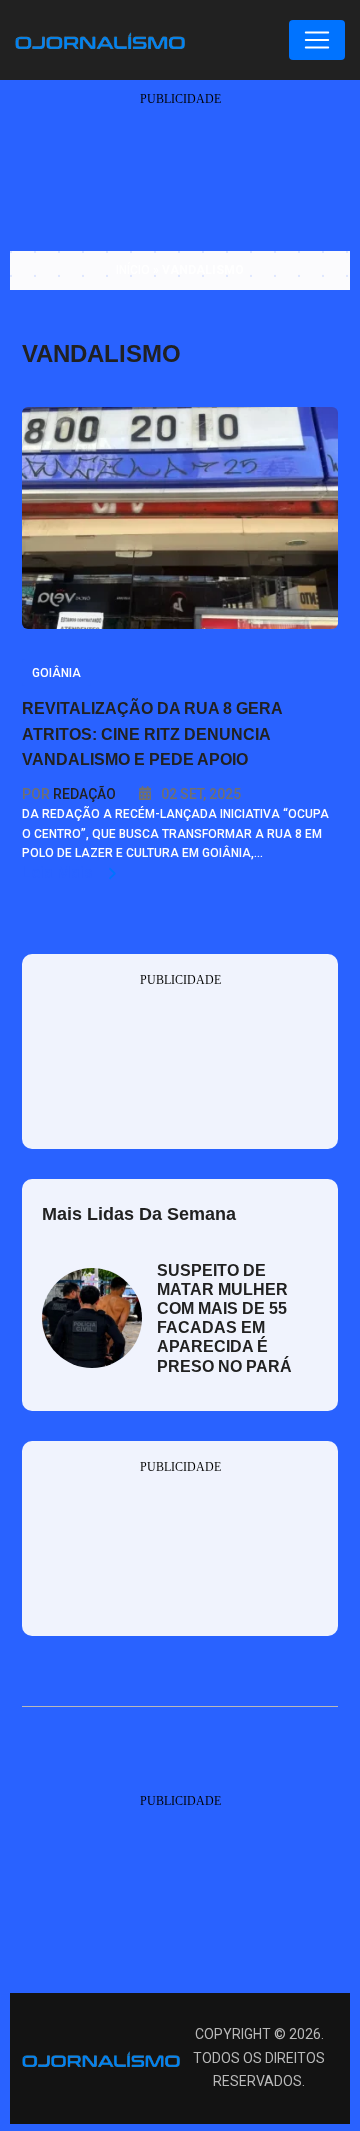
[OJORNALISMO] (100, 39)
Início (133, 270)
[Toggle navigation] (317, 40)
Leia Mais (59, 872)
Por (69, 794)
